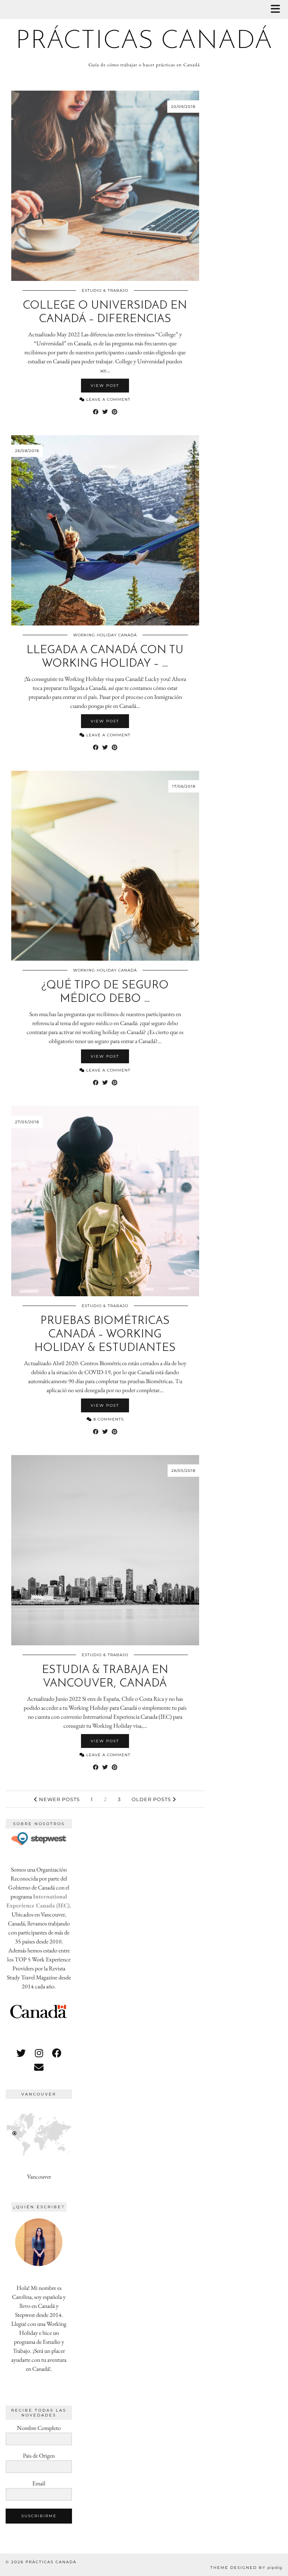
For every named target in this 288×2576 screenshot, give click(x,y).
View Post (105, 386)
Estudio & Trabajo (105, 290)
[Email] (39, 2067)
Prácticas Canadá (144, 41)
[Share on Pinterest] (115, 412)
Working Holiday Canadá (105, 635)
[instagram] (39, 2053)
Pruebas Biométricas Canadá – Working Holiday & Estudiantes (105, 1335)
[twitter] (21, 2053)
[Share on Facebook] (96, 412)
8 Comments (108, 1419)
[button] (278, 10)
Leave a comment (108, 399)
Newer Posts (59, 1799)
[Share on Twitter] (105, 412)
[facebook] (57, 2053)
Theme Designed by (246, 2568)
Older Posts (152, 1799)
